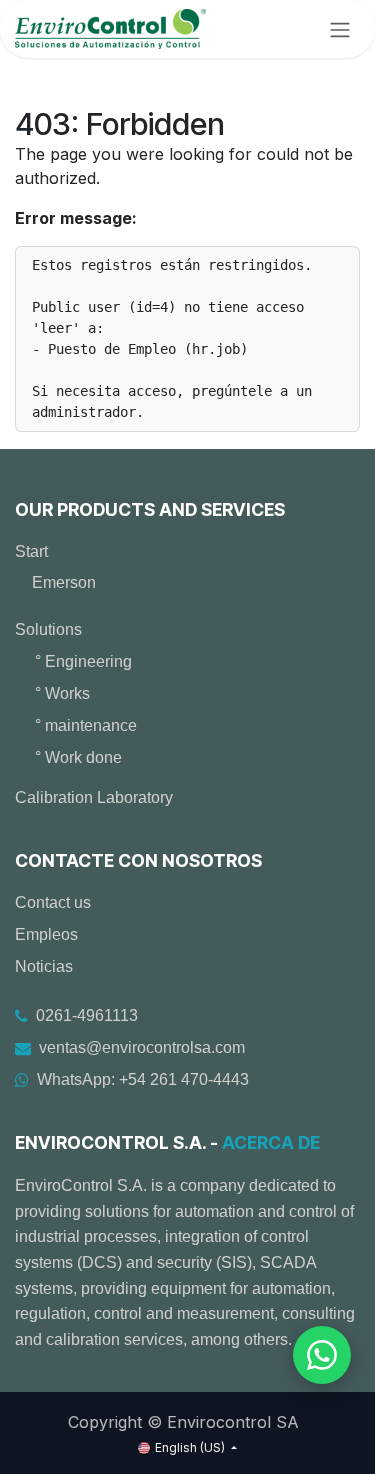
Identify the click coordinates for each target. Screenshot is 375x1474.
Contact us (53, 902)
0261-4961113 (87, 1015)
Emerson (64, 582)
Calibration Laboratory (94, 797)
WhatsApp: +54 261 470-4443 (143, 1079)
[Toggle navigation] (340, 29)
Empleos (46, 934)
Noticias (44, 966)
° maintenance (86, 725)
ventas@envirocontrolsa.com (142, 1047)
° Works (62, 693)
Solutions (48, 629)
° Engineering (83, 661)
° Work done (78, 757)
